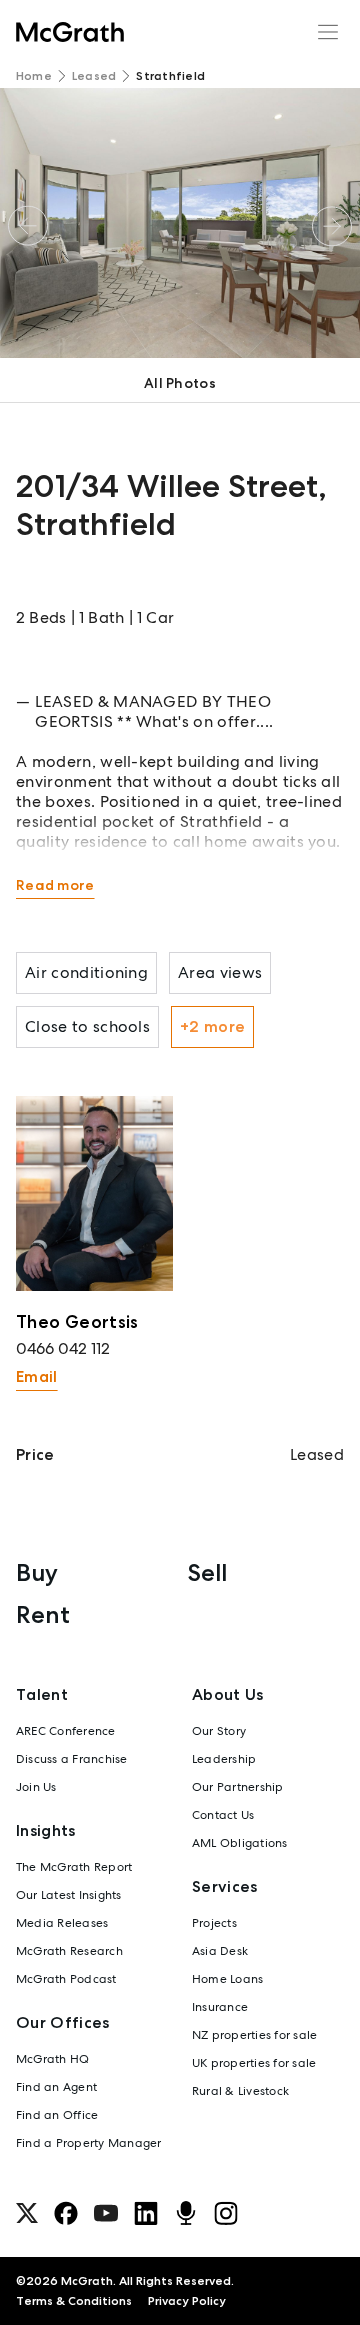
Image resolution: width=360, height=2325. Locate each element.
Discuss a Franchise (72, 1759)
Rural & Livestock (240, 2091)
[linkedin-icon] (146, 2213)
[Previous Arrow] (28, 226)
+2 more (212, 1026)
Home (34, 76)
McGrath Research (69, 1951)
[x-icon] (27, 2213)
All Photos (180, 383)
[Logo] (70, 32)
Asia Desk (220, 1951)
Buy (37, 1572)
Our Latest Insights (69, 1895)
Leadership (224, 1759)
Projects (214, 1923)
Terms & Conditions (74, 2301)
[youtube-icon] (106, 2213)
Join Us (36, 1787)
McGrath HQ (52, 2059)
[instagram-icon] (226, 2213)
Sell (207, 1572)
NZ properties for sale (254, 2035)
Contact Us (223, 1815)
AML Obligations (240, 1843)
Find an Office (57, 2115)
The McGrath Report (74, 1867)
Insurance (220, 2007)
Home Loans (227, 1979)
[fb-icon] (66, 2213)
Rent (43, 1614)
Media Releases (62, 1923)
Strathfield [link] (170, 76)
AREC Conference (66, 1731)
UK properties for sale (254, 2063)
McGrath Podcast (66, 1979)
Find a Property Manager (89, 2143)
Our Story (219, 1731)
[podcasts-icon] (186, 2213)
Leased (94, 76)
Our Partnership (238, 1787)
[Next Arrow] (332, 226)
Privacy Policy (187, 2301)
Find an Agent (56, 2087)
